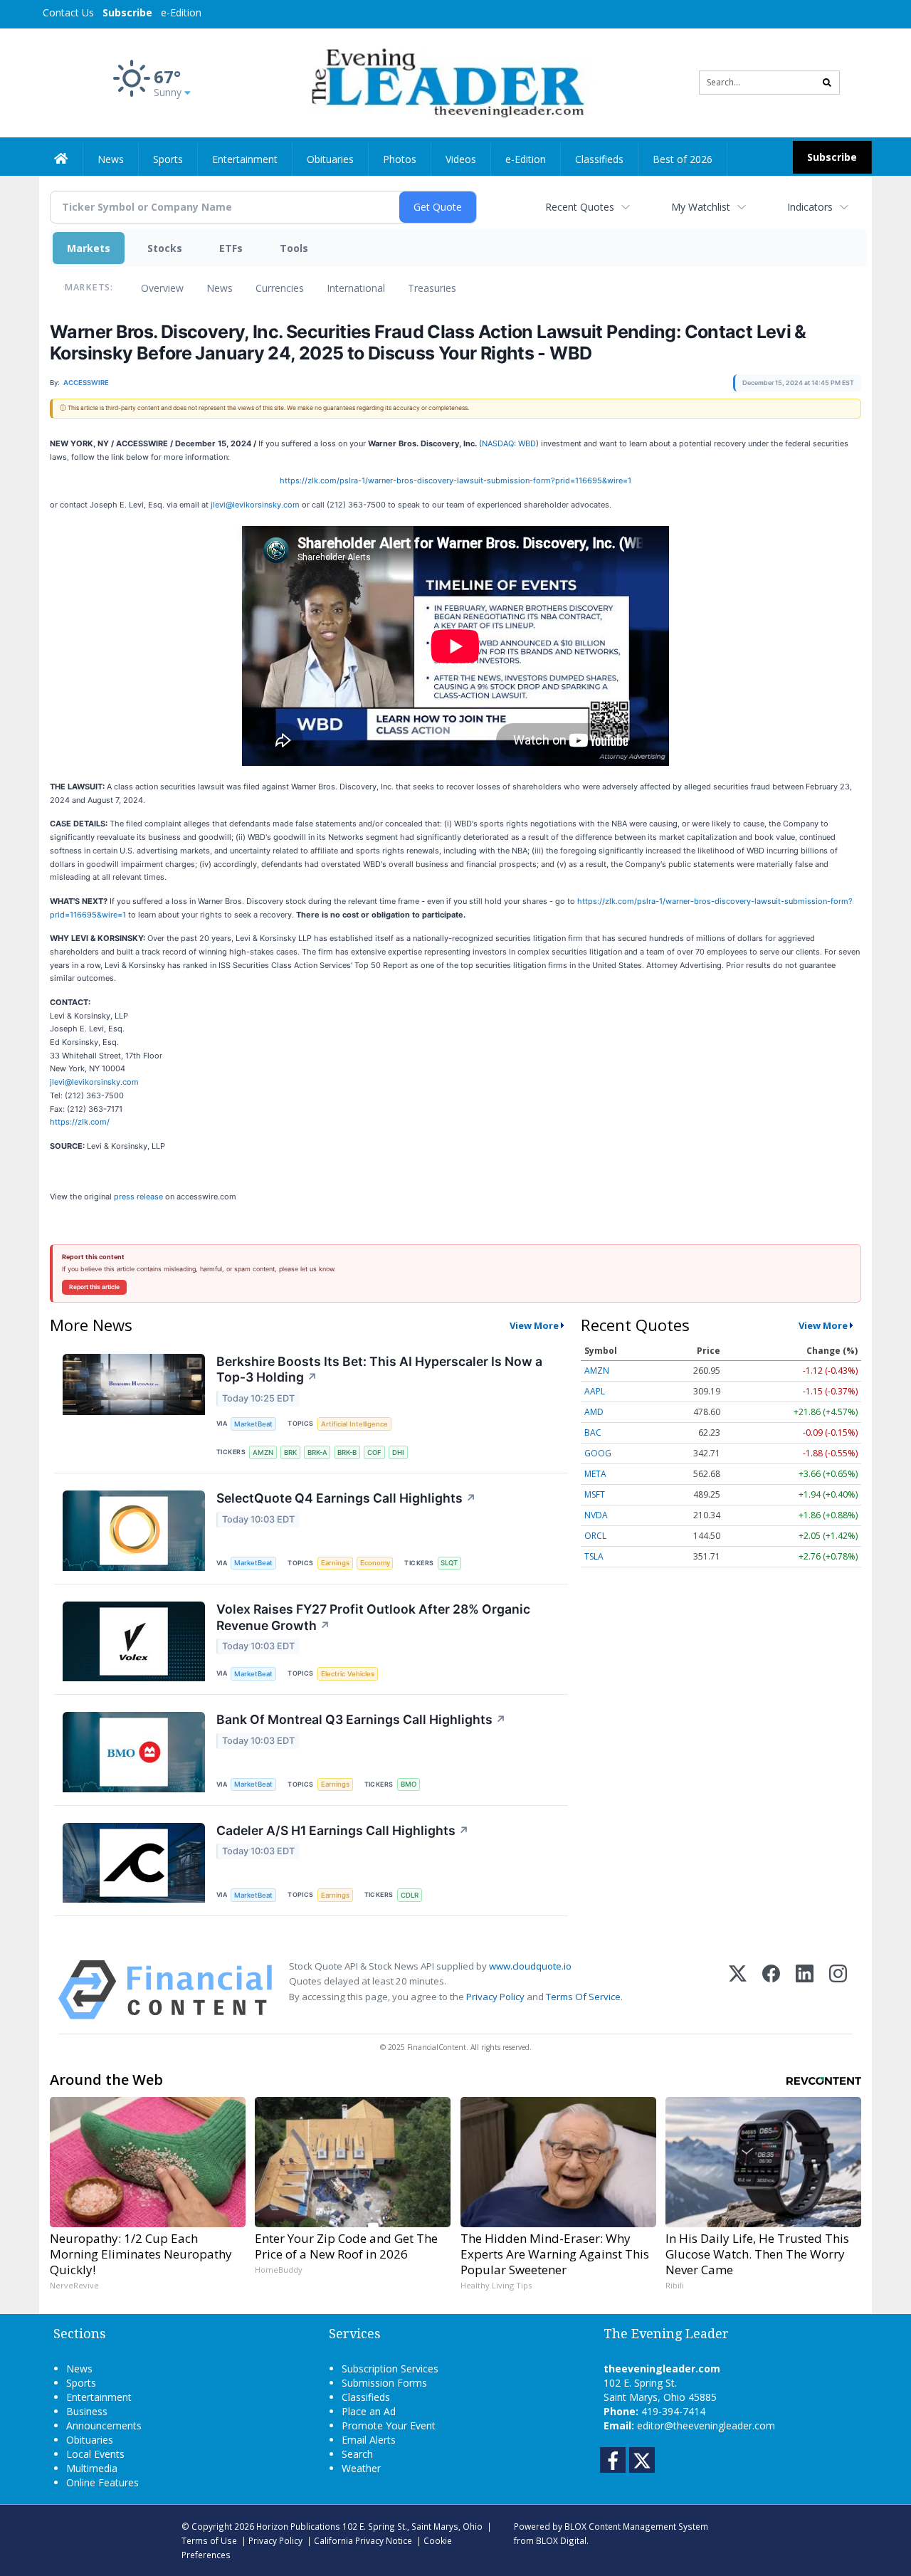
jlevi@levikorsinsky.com (255, 505)
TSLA (594, 1556)
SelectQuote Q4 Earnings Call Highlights (346, 1498)
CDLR (410, 1895)
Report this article (94, 1287)
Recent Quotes (580, 207)
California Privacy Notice (363, 2540)
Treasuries (432, 288)
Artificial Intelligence (354, 1424)
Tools (294, 248)
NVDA (596, 1515)
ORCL (595, 1536)
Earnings (335, 1563)
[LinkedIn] (805, 1990)
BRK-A (317, 1452)
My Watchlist (701, 207)
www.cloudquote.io (530, 1966)
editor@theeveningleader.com (706, 2425)
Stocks (165, 248)
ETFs (231, 248)
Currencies (280, 288)
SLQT (449, 1563)
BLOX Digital (561, 2540)
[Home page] (445, 82)
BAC (593, 1432)
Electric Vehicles (348, 1674)
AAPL (595, 1391)
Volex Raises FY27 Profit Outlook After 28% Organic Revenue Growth (373, 1617)
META (595, 1474)
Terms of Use (209, 2540)
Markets (89, 248)
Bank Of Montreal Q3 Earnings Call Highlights (361, 1719)
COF (374, 1452)
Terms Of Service (583, 1997)
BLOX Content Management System (636, 2526)
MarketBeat (253, 1424)
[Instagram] (838, 1990)
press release (138, 1197)
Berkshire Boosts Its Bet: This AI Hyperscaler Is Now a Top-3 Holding (379, 1370)
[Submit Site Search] (827, 83)
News (220, 288)
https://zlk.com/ (80, 1122)
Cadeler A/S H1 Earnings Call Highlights (343, 1830)
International (356, 288)
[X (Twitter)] (738, 1990)
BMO (409, 1784)
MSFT (595, 1494)
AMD (594, 1412)
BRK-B (347, 1452)
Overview (162, 288)
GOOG (598, 1453)
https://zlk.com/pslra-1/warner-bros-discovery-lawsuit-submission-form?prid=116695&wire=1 (455, 480)
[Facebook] (771, 1990)
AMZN (263, 1452)
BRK (290, 1452)
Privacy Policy (495, 1997)
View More (534, 1325)
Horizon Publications (298, 2526)
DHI (398, 1452)
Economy (375, 1563)
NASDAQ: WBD (509, 443)
